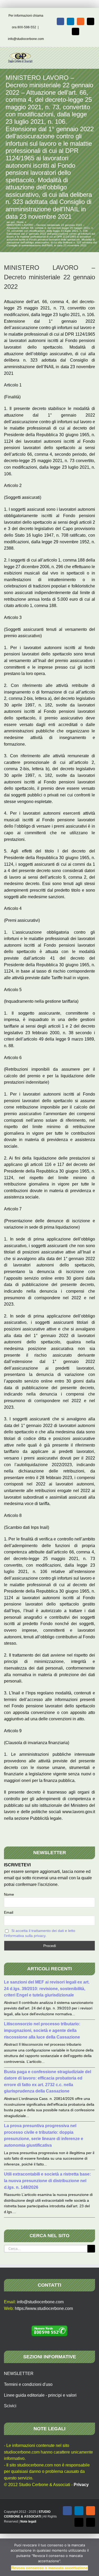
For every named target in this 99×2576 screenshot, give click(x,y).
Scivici (10, 2406)
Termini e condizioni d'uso (28, 2384)
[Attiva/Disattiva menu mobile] (89, 55)
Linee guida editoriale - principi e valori (40, 2395)
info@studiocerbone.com (26, 39)
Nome (9, 1894)
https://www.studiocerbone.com (44, 2308)
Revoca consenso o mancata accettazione (49, 2568)
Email (9, 1912)
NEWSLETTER (19, 2374)
